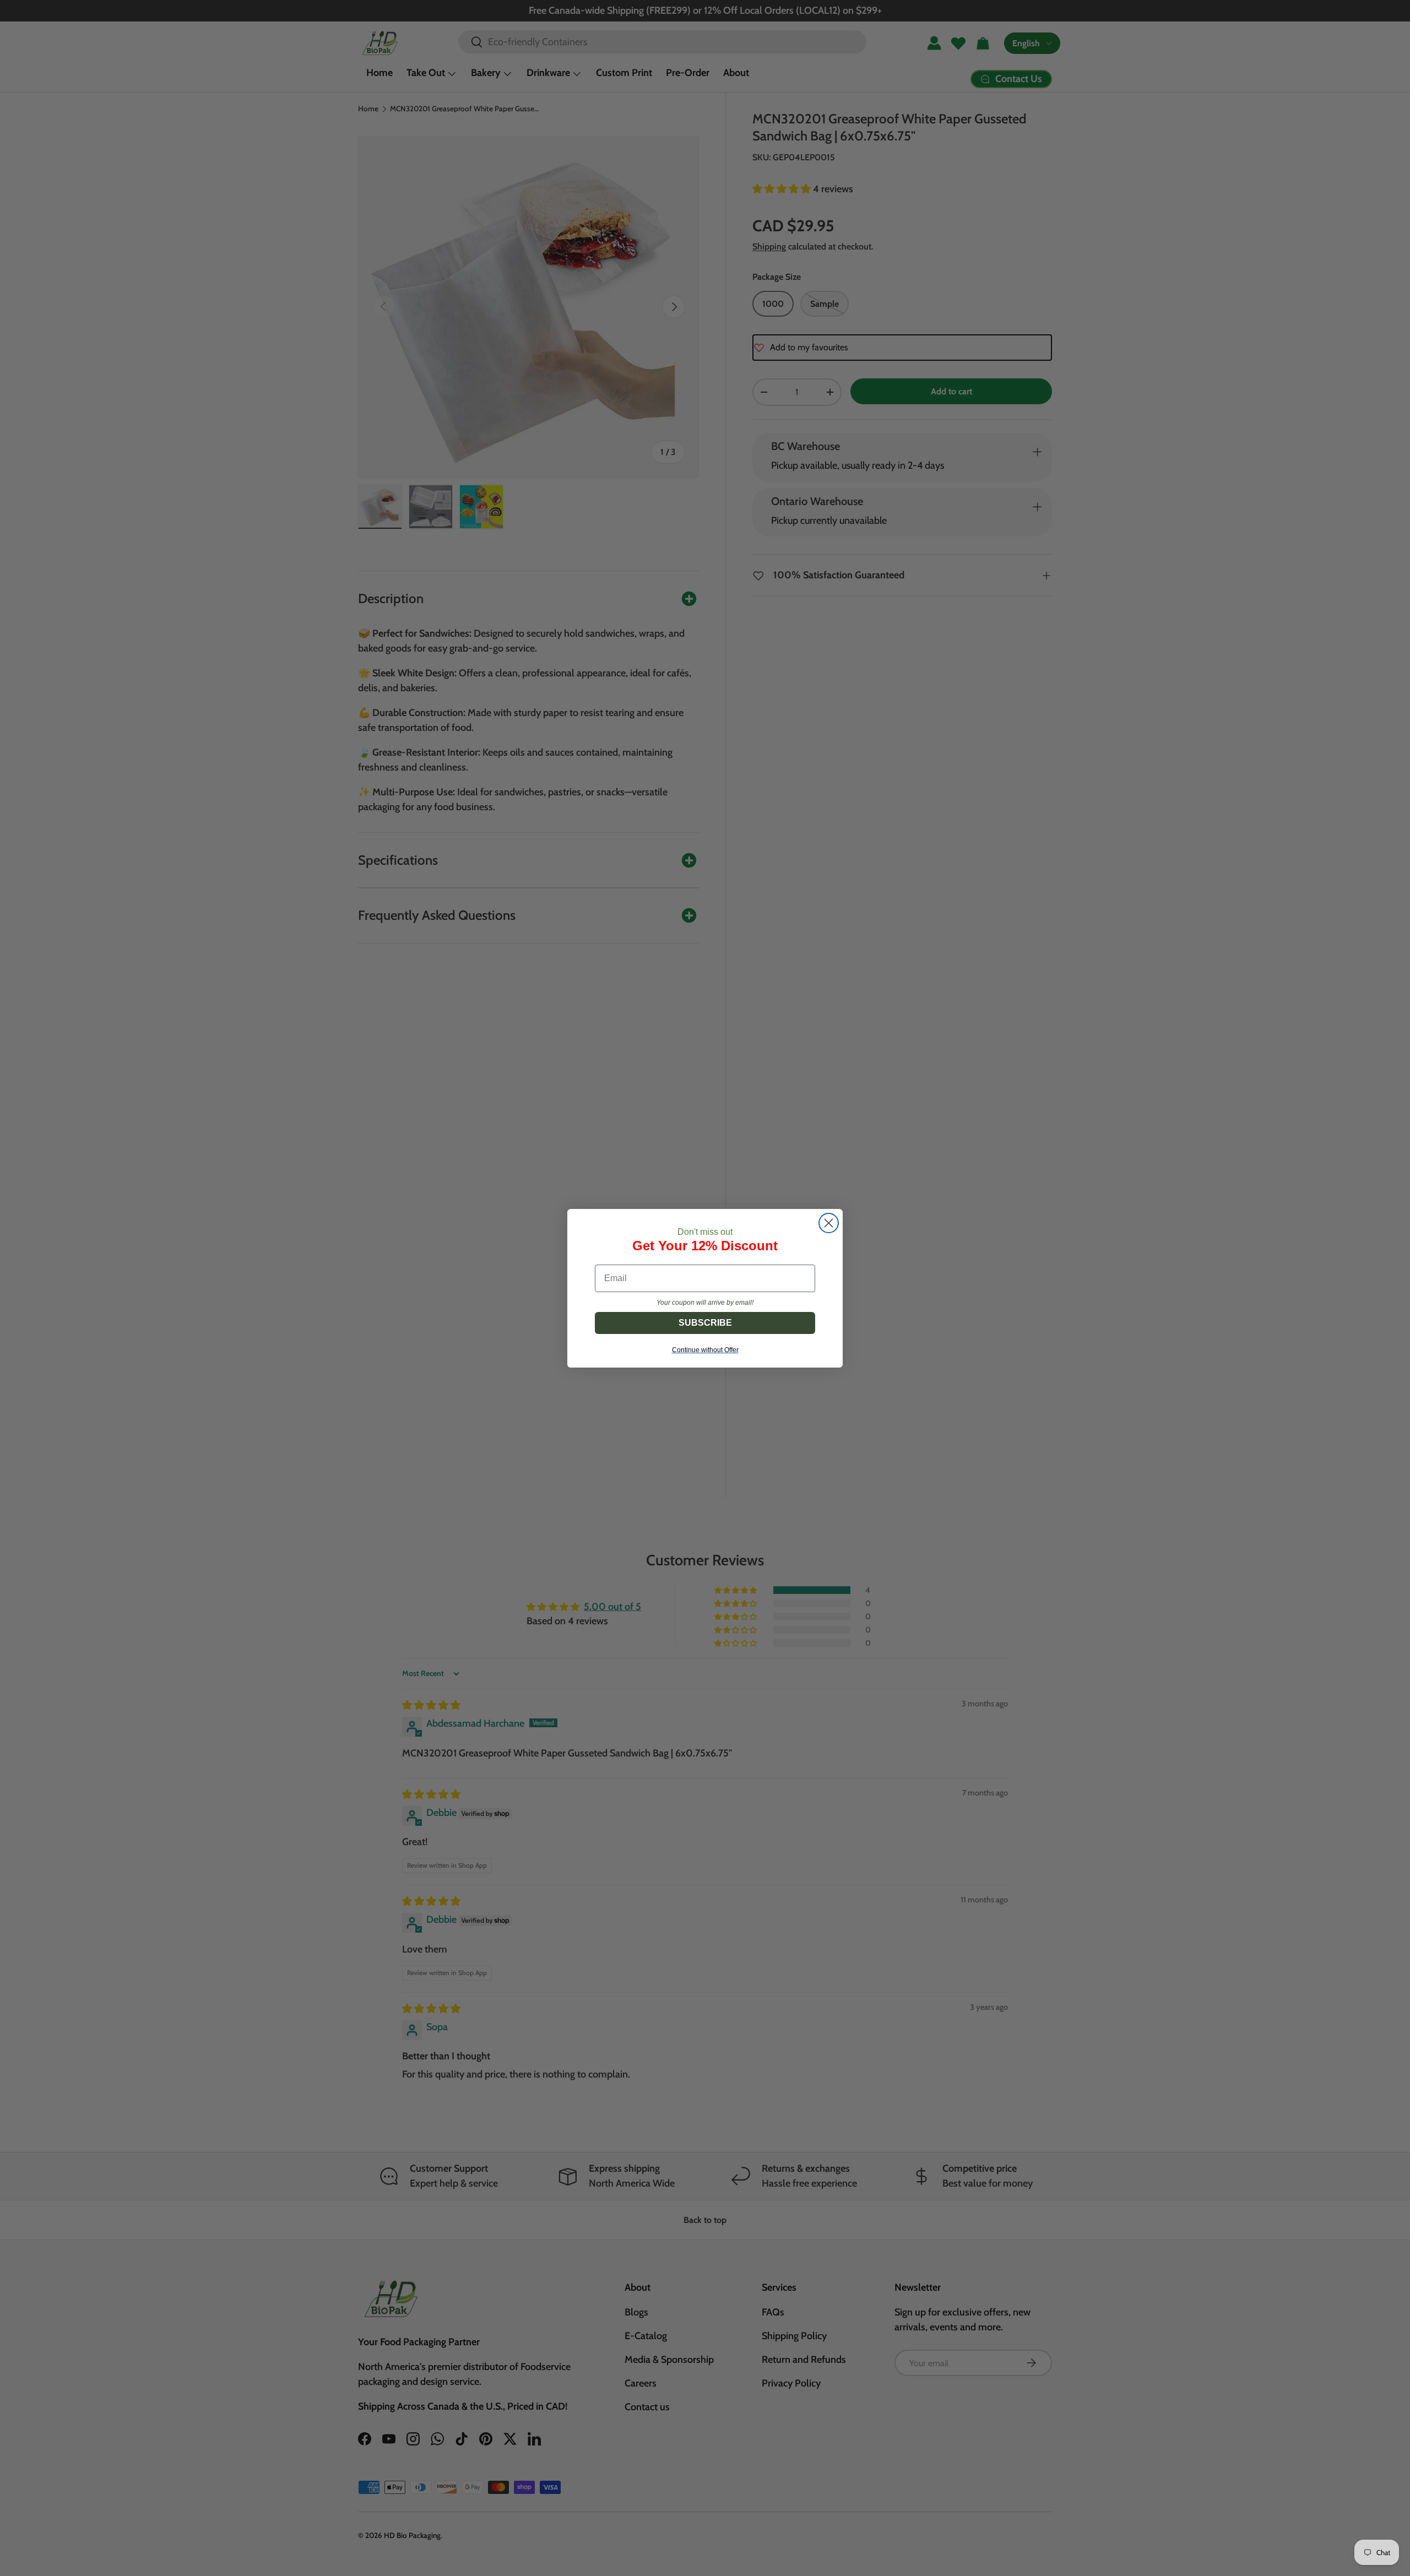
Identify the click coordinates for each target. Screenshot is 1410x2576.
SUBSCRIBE (705, 1323)
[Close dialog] (829, 1223)
